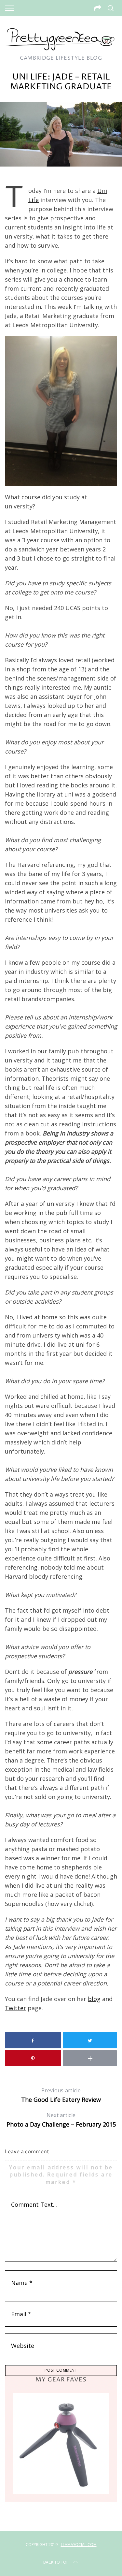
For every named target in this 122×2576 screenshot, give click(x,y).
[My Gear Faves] (61, 2443)
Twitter (15, 2008)
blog (94, 1999)
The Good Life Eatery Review (61, 2095)
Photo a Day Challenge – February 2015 (61, 2120)
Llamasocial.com (79, 2545)
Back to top (56, 2562)
